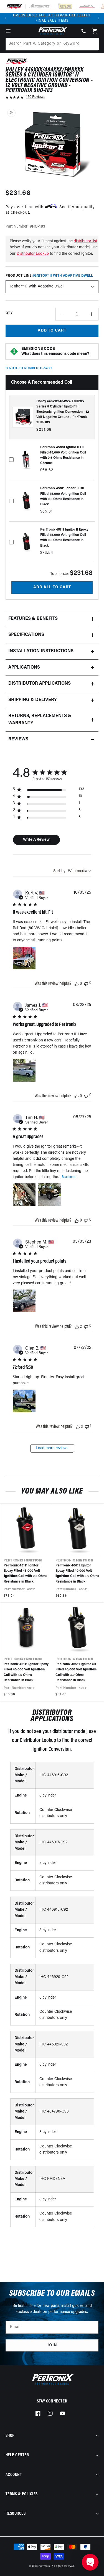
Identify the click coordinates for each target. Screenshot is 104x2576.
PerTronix (44, 2566)
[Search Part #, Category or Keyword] (92, 44)
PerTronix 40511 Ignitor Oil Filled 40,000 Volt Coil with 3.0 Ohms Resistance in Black (76, 1672)
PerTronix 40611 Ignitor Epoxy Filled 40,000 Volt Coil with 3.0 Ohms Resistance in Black (77, 1574)
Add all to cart (52, 587)
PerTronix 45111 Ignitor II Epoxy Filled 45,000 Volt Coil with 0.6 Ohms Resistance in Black (25, 1574)
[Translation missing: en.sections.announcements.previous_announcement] (6, 18)
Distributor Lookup (33, 254)
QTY (9, 313)
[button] (8, 31)
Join (52, 2345)
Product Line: (49, 276)
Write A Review (36, 840)
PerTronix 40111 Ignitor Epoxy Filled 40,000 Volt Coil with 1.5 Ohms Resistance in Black (26, 1672)
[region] (49, 790)
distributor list (85, 241)
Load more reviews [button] (52, 1448)
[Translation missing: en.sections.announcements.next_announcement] (98, 18)
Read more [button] (69, 1177)
